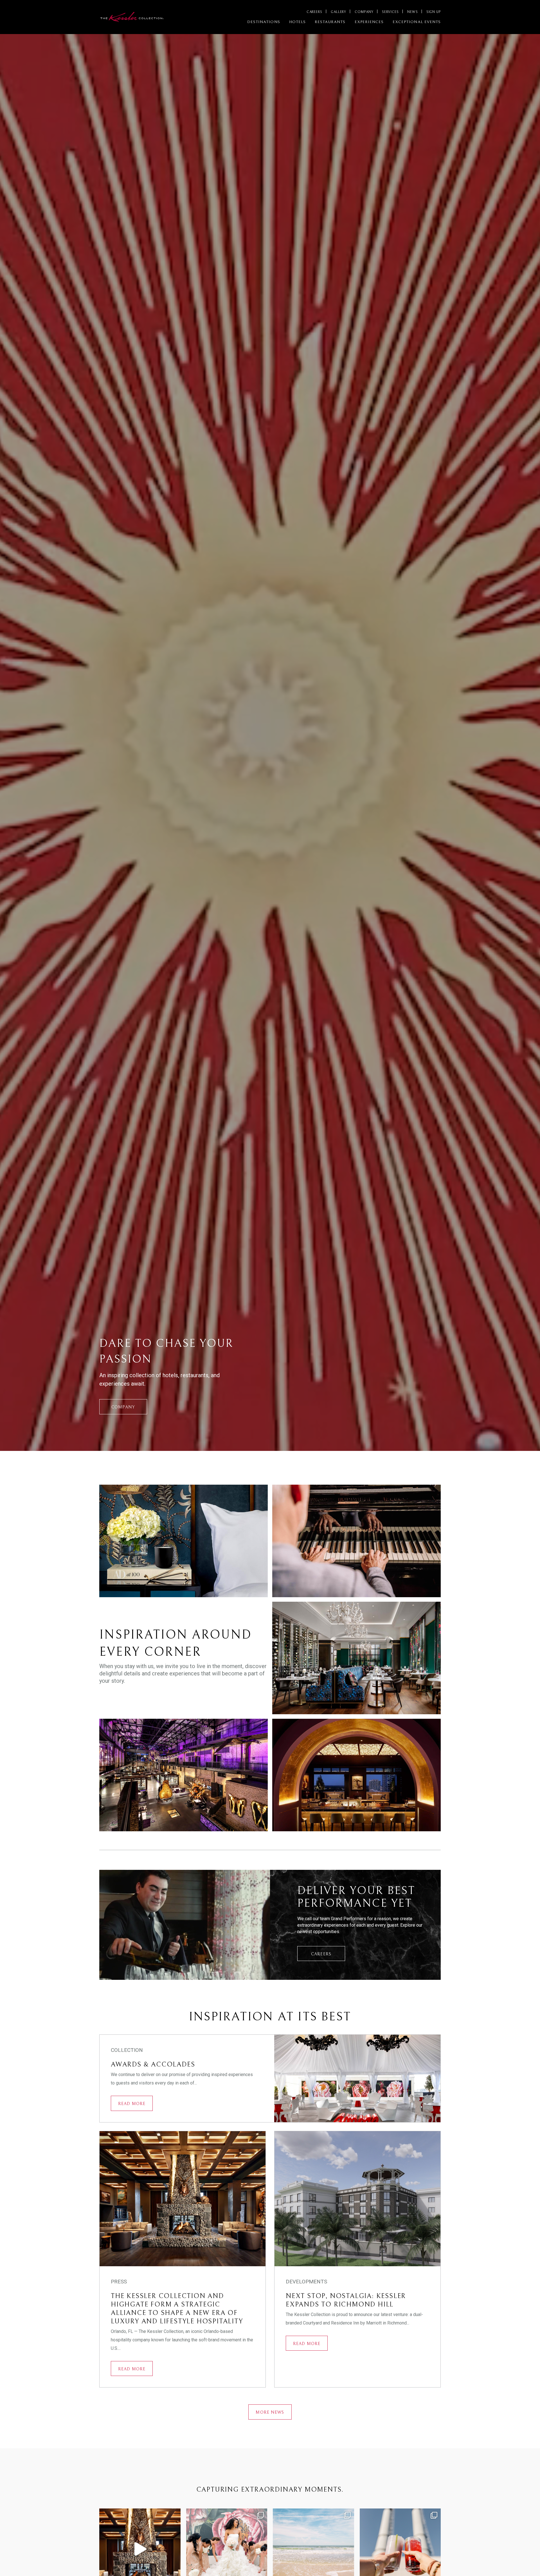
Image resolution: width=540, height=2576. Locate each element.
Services (390, 12)
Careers (314, 12)
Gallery (338, 12)
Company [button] (123, 1407)
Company (364, 12)
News (413, 12)
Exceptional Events (417, 22)
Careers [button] (321, 1954)
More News (270, 2412)
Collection (127, 2050)
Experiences (369, 22)
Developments (306, 2282)
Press (119, 2282)
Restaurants (330, 22)
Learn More (214, 1555)
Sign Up (434, 12)
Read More (132, 2104)
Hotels (297, 22)
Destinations (264, 22)
